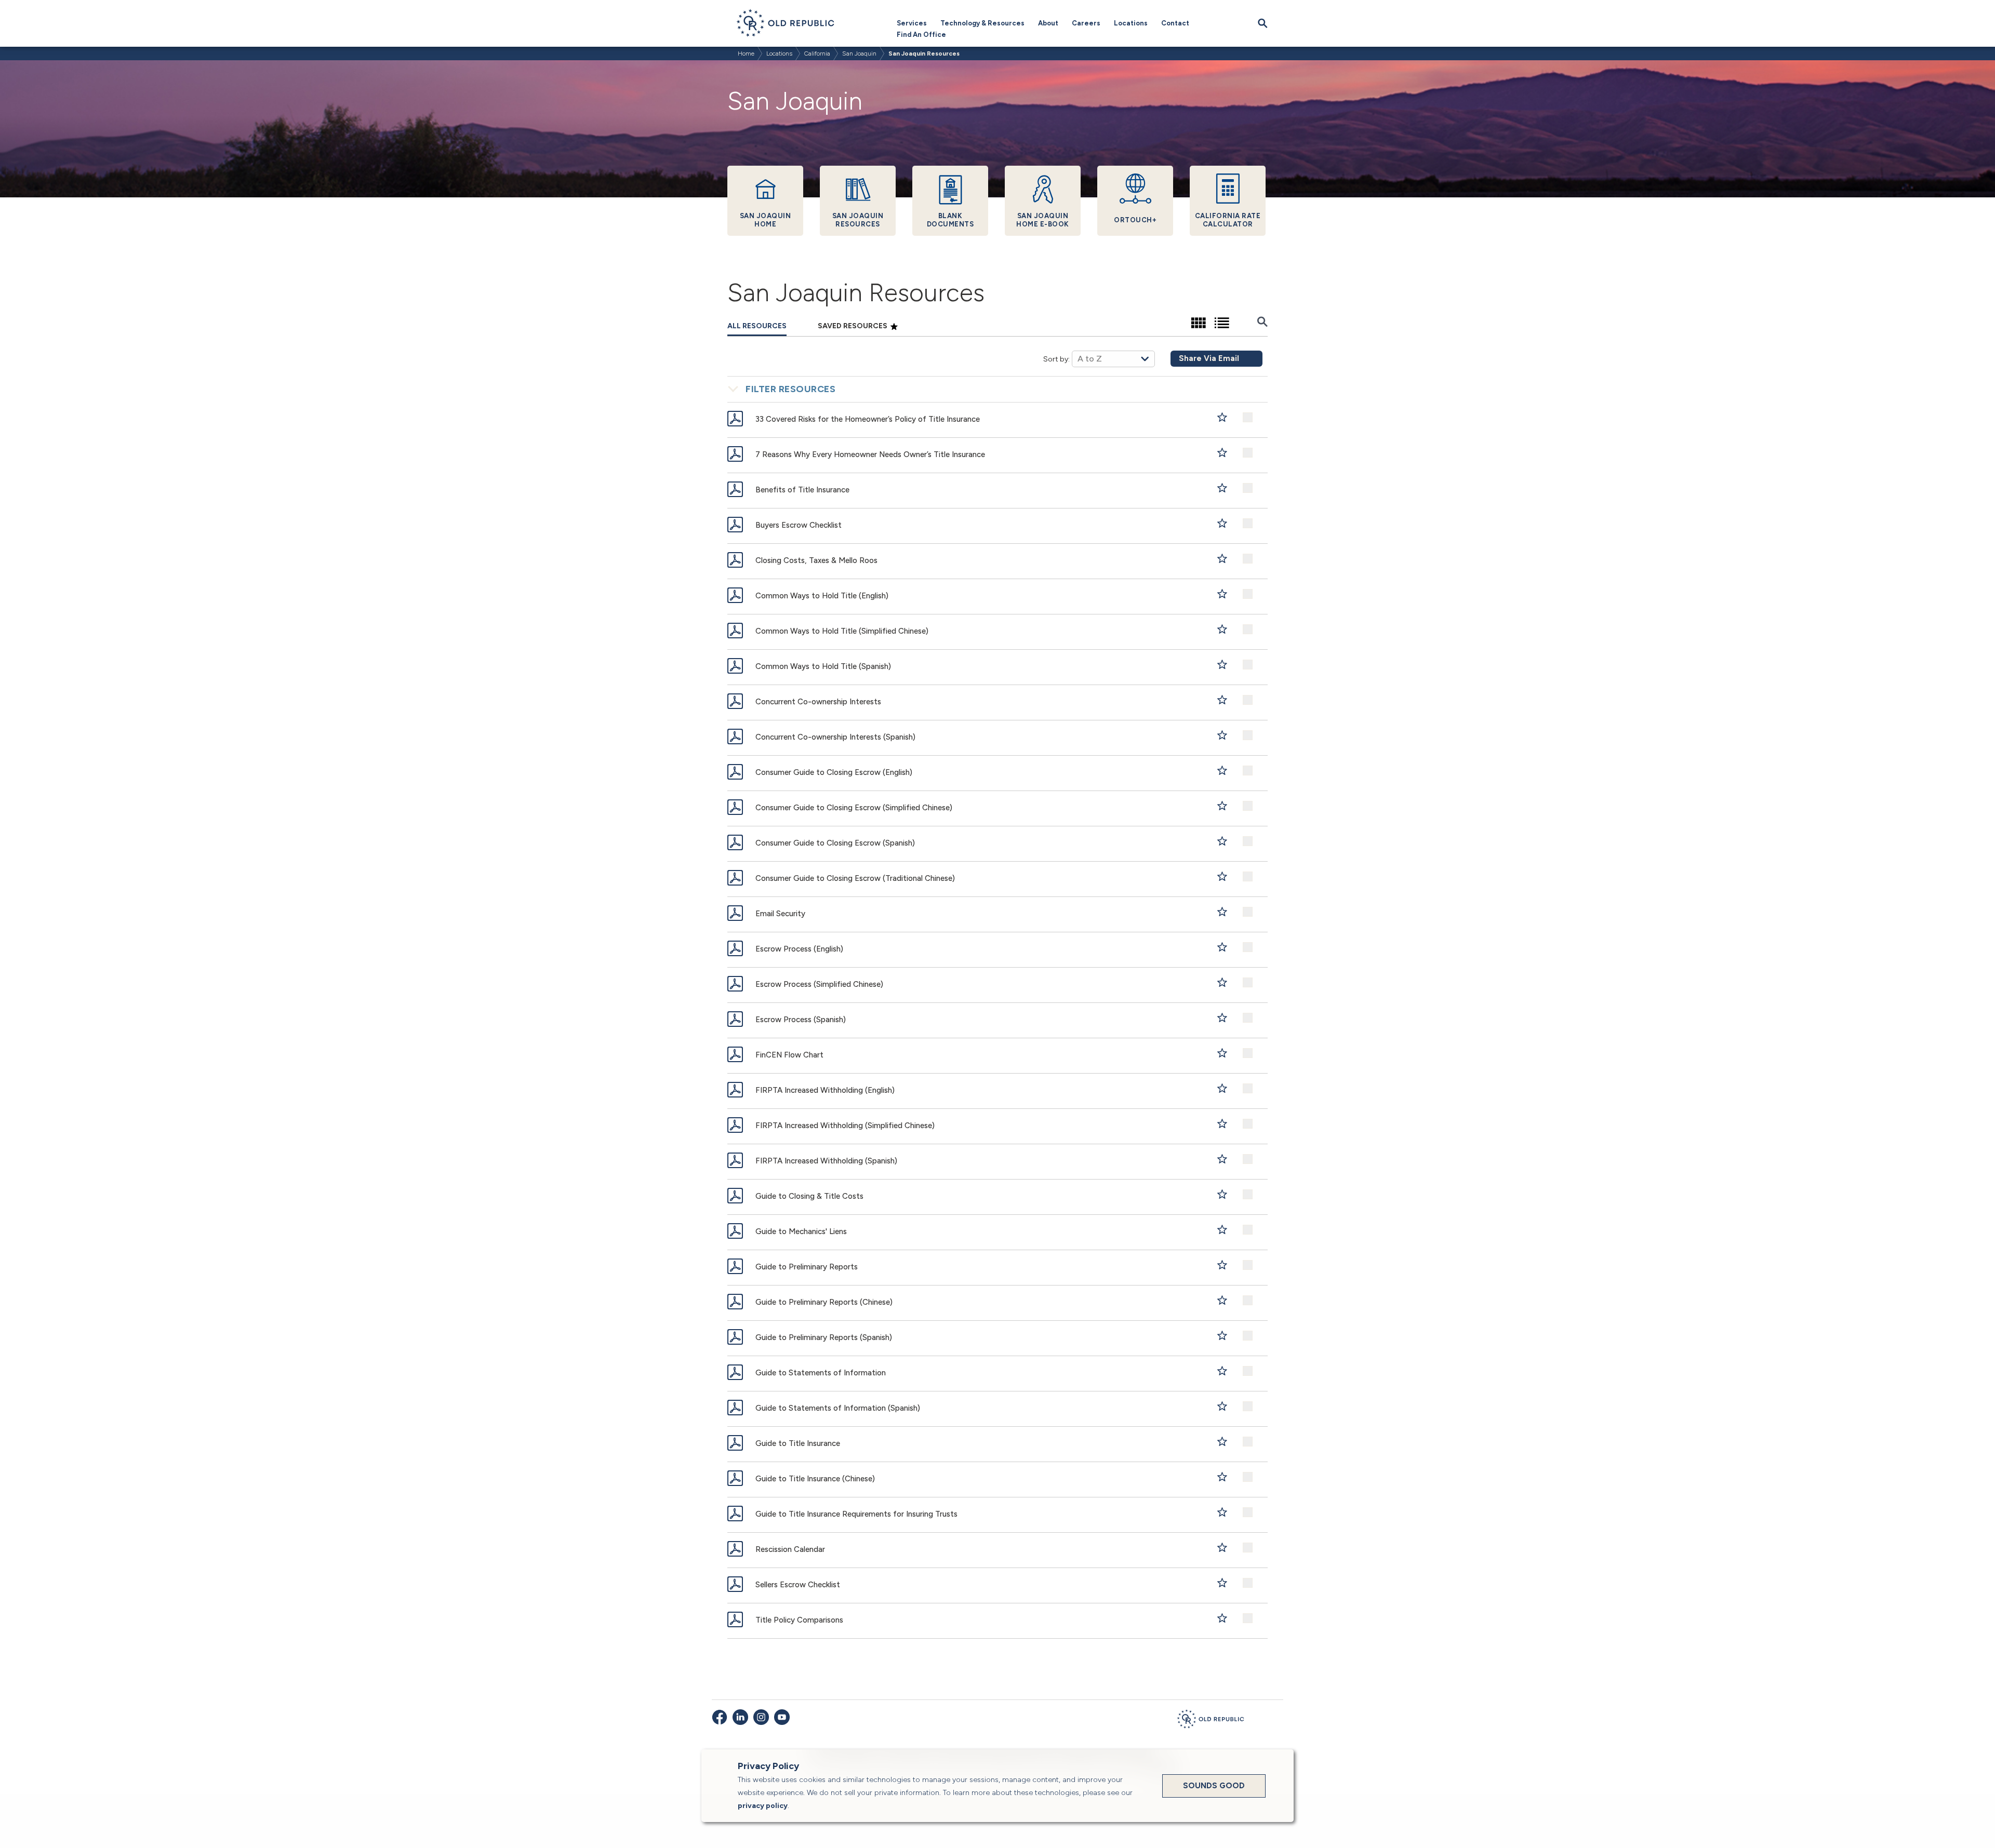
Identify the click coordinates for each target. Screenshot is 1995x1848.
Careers (1086, 23)
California (817, 53)
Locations (1131, 23)
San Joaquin (859, 53)
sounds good (1214, 1786)
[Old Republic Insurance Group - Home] (1211, 1721)
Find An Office (921, 35)
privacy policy (763, 1806)
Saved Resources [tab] (853, 326)
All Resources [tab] (757, 326)
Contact (1175, 23)
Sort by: (1056, 359)
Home (746, 53)
